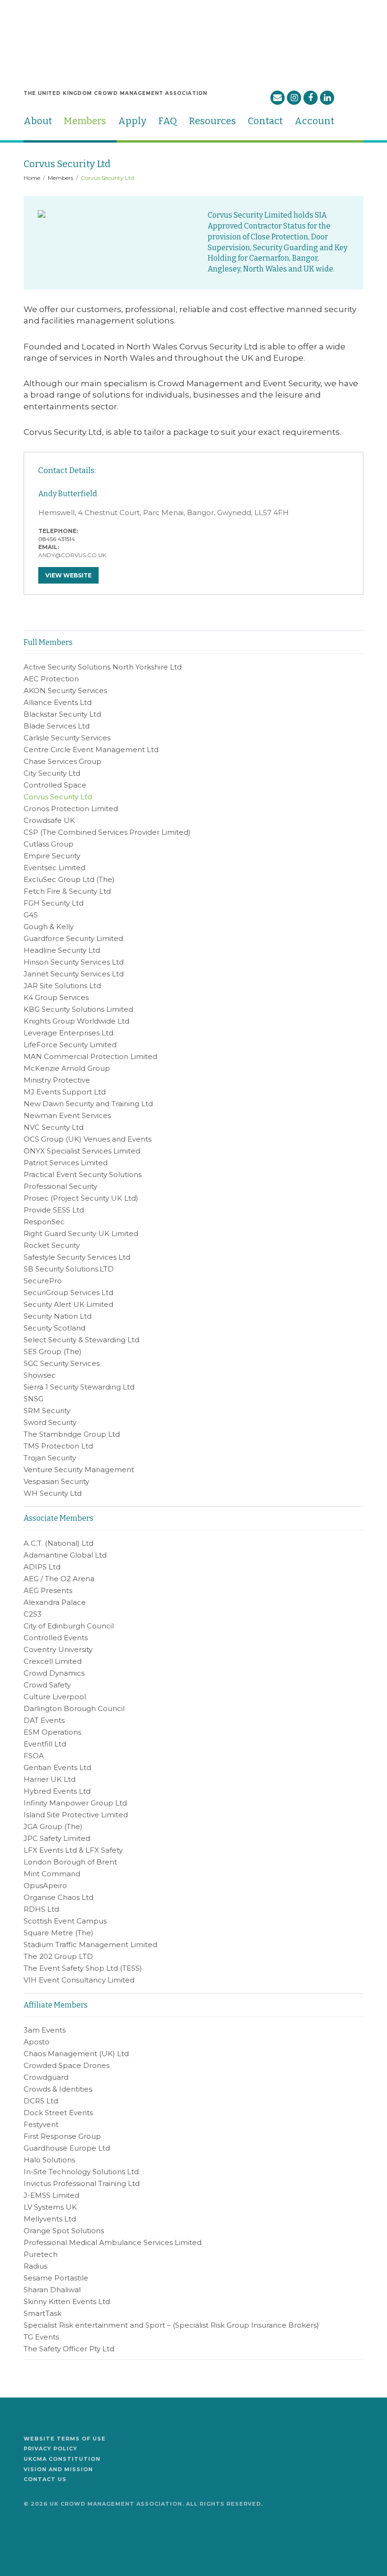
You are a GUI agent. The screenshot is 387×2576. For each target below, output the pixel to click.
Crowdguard (46, 2077)
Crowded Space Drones (67, 2065)
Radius (35, 2266)
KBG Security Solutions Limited (78, 1009)
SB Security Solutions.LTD (69, 1269)
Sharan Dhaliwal (52, 2290)
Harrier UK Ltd (50, 1779)
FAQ (168, 121)
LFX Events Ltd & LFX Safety (73, 1850)
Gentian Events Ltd (57, 1767)
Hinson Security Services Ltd (74, 962)
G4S (31, 915)
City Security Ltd (52, 773)
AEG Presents (48, 1590)
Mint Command (52, 1874)
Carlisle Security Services (67, 738)
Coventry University (58, 1649)
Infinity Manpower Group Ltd (75, 1803)
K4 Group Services (56, 997)
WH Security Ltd (53, 1493)
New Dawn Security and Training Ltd (88, 1104)
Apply (132, 121)
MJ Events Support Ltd (65, 1092)
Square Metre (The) (59, 1933)
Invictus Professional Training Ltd (82, 2183)
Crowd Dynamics (54, 1673)
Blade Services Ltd (57, 726)
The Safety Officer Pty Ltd (69, 2349)
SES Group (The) (53, 1352)
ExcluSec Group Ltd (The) (69, 879)
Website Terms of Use (65, 2439)
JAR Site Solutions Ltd (62, 986)
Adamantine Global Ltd (65, 1555)
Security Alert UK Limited (68, 1304)
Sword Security (50, 1422)
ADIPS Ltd (42, 1567)
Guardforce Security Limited (73, 938)
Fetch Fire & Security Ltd (67, 891)
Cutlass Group (49, 844)
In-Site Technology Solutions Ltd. (82, 2172)
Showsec (40, 1375)
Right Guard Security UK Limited (81, 1233)
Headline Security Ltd (62, 950)
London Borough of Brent (70, 1862)
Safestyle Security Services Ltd (77, 1257)
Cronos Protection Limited (71, 809)
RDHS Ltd (41, 1909)
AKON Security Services (65, 691)
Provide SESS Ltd (54, 1210)
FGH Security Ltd (54, 903)
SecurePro (43, 1281)
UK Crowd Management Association (58, 32)
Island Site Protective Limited (76, 1815)
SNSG (34, 1399)
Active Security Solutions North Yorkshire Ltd (103, 667)
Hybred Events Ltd (57, 1791)
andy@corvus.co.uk (72, 555)
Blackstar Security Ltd (62, 714)
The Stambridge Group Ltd (72, 1434)
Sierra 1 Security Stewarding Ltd (79, 1387)
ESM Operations (52, 1732)
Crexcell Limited (53, 1661)
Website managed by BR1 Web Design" (50, 2531)
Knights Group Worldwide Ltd (76, 1021)
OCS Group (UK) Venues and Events (88, 1139)
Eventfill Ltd (45, 1744)
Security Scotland (55, 1328)
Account (314, 121)
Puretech (41, 2254)
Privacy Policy (50, 2449)
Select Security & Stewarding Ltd (81, 1340)
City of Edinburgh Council (69, 1626)
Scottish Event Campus (65, 1921)
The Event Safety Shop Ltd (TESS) (83, 1968)
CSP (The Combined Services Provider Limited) (107, 832)
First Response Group (62, 2136)
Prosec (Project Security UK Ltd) (81, 1198)
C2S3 (33, 1614)
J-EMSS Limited (51, 2195)
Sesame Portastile (56, 2278)
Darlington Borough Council (74, 1708)
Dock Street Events (58, 2113)
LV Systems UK (50, 2207)
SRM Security (47, 1411)
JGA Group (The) (53, 1826)
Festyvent (41, 2124)
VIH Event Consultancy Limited (79, 1980)
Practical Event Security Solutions (83, 1174)
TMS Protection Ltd (58, 1446)
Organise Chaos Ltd (59, 1897)
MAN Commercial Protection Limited (90, 1056)
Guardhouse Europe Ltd (67, 2148)
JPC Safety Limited (57, 1838)
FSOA (34, 1756)
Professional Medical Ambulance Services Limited (113, 2242)
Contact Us (45, 2479)
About (38, 121)
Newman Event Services (67, 1115)
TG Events (41, 2337)
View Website (68, 575)
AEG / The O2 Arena (59, 1579)
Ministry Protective (57, 1080)
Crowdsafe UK (49, 820)
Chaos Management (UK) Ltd (76, 2054)
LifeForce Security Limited (70, 1045)
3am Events (45, 2030)
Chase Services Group (63, 761)
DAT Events (44, 1720)
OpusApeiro (45, 1885)
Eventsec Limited (55, 868)
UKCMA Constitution (62, 2459)
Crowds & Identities (58, 2089)
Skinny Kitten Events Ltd (67, 2301)
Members (85, 121)
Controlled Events (56, 1638)
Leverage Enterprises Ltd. (69, 1033)
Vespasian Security (56, 1481)
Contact (265, 121)
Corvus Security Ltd (58, 797)
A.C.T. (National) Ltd (59, 1543)
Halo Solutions (49, 2160)
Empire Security (52, 856)
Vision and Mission (58, 2469)
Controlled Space (55, 785)
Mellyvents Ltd (50, 2219)
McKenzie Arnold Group (67, 1068)
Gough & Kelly (49, 927)
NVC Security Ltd (54, 1127)
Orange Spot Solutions (64, 2231)
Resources (212, 121)
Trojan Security (50, 1458)
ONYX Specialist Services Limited (82, 1151)
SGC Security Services (62, 1363)
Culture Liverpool (55, 1697)
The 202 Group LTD (58, 1956)
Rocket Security (52, 1245)
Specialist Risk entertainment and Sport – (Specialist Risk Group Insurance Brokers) (171, 2325)
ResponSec (44, 1222)
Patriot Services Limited (66, 1163)
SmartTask (42, 2313)
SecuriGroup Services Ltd (68, 1292)
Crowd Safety (47, 1685)
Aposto (37, 2042)
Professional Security (60, 1186)
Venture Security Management (79, 1470)
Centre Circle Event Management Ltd (91, 750)
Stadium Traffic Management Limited (90, 1945)
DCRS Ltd (41, 2101)
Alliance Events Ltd (58, 702)
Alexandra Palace (55, 1602)
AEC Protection (51, 679)
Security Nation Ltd (58, 1316)
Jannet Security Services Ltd (74, 974)
